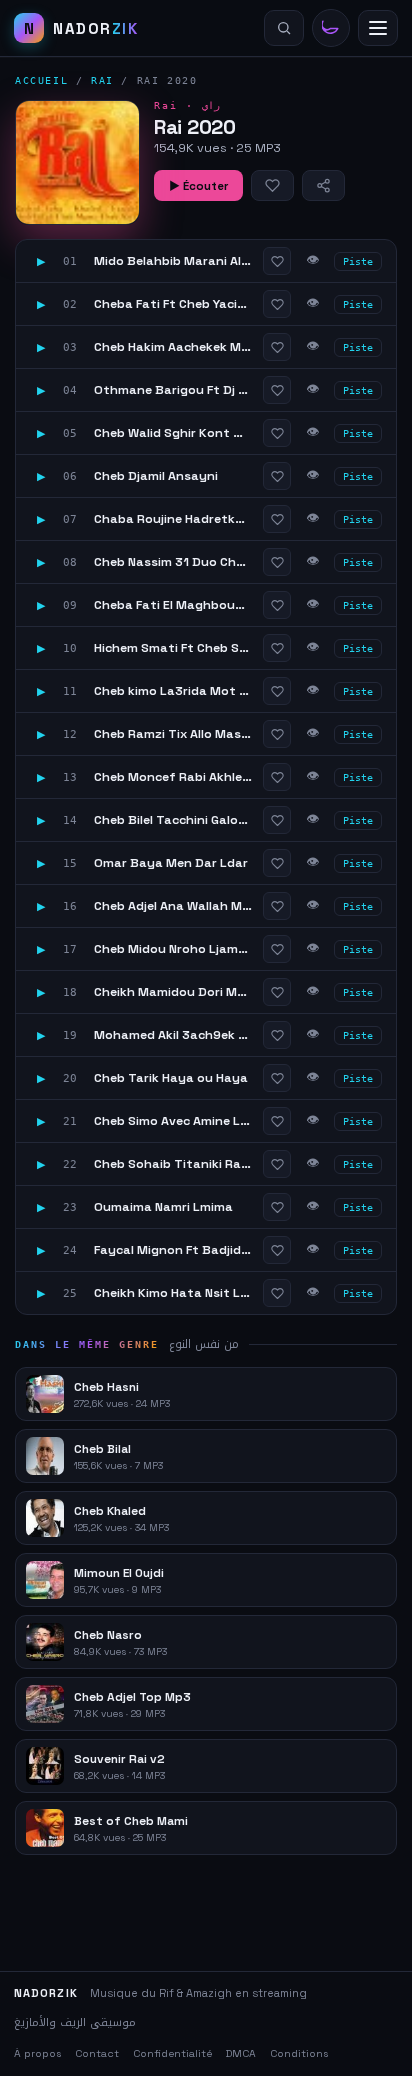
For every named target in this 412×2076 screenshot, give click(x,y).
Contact (97, 2053)
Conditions (299, 2053)
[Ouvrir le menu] (378, 28)
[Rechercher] (284, 28)
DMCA (241, 2053)
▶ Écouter (198, 186)
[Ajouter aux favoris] (272, 185)
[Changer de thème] (331, 28)
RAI (102, 80)
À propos (37, 2053)
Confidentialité (172, 2053)
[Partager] (323, 185)
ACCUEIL (41, 80)
